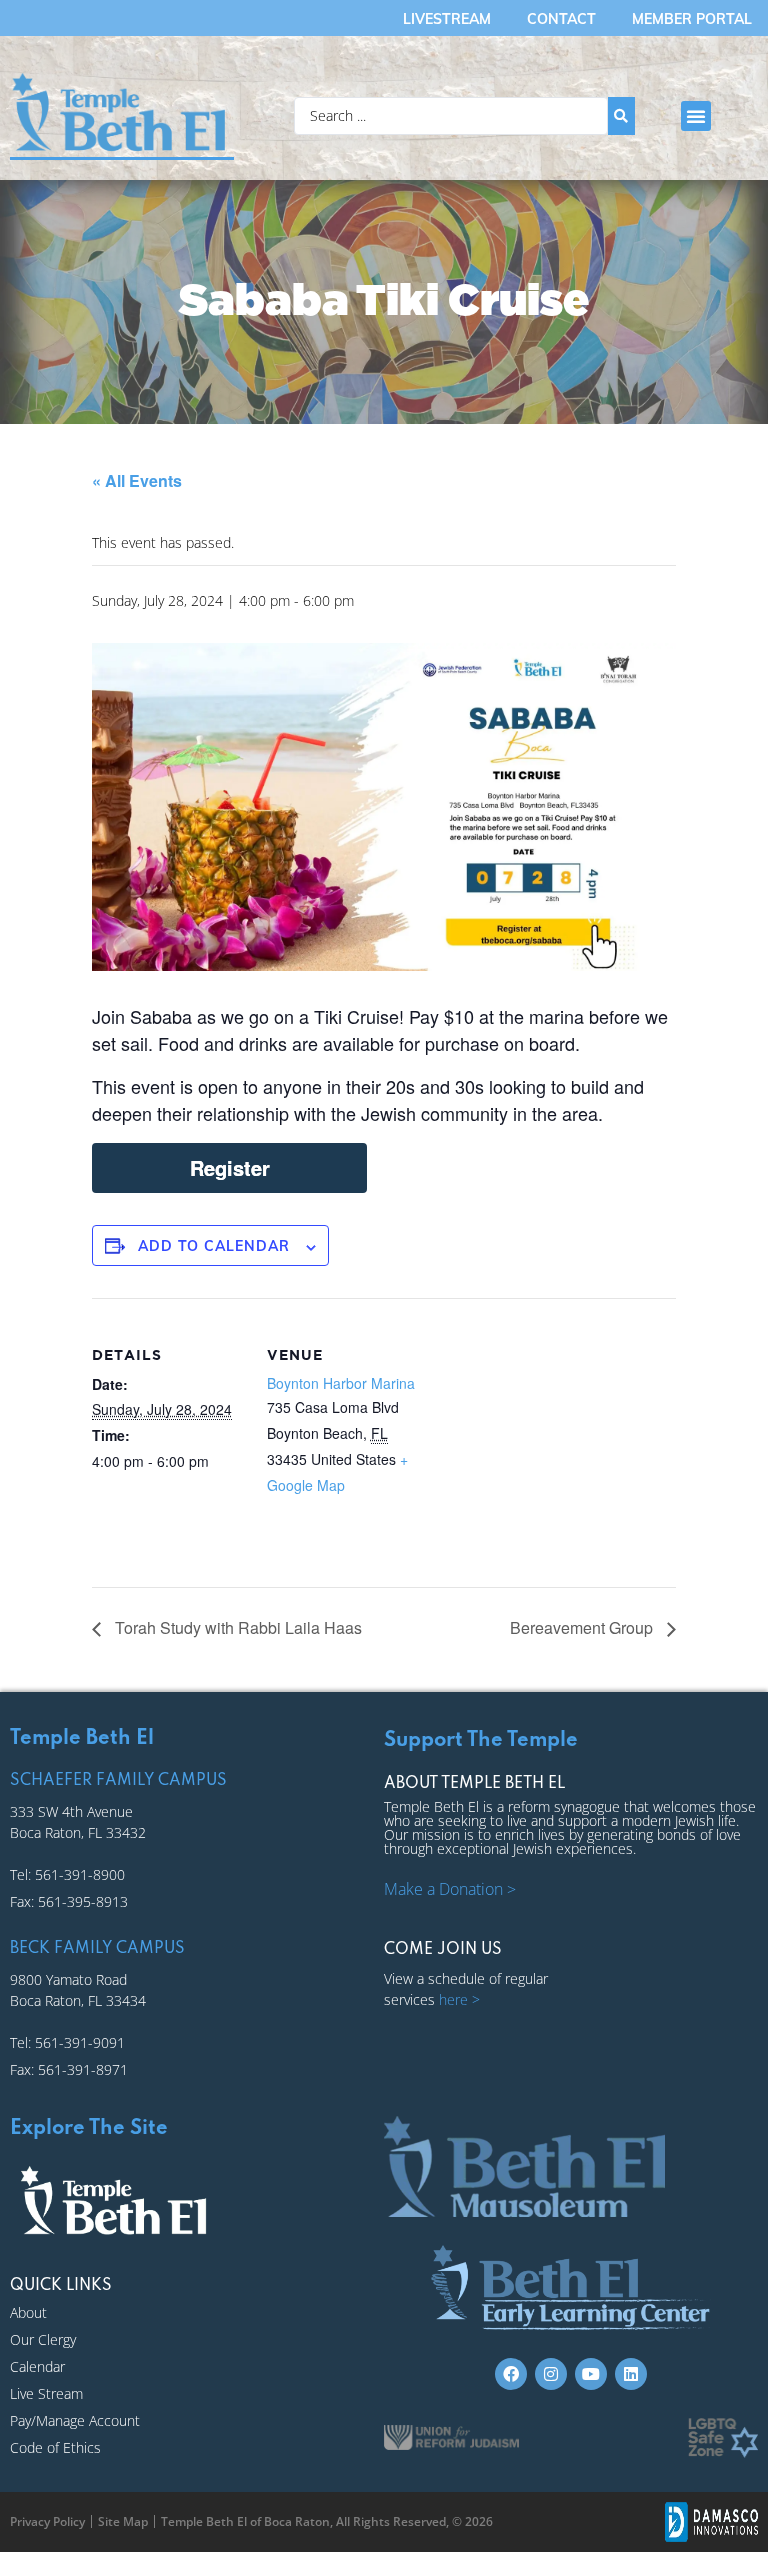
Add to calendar (214, 1246)
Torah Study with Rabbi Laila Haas (236, 1627)
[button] (696, 116)
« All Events (137, 480)
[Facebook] (511, 2374)
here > (459, 1999)
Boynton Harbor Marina (341, 1383)
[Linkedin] (631, 2374)
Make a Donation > (450, 1889)
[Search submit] (621, 116)
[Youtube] (591, 2374)
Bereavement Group (583, 1627)
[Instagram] (551, 2374)
